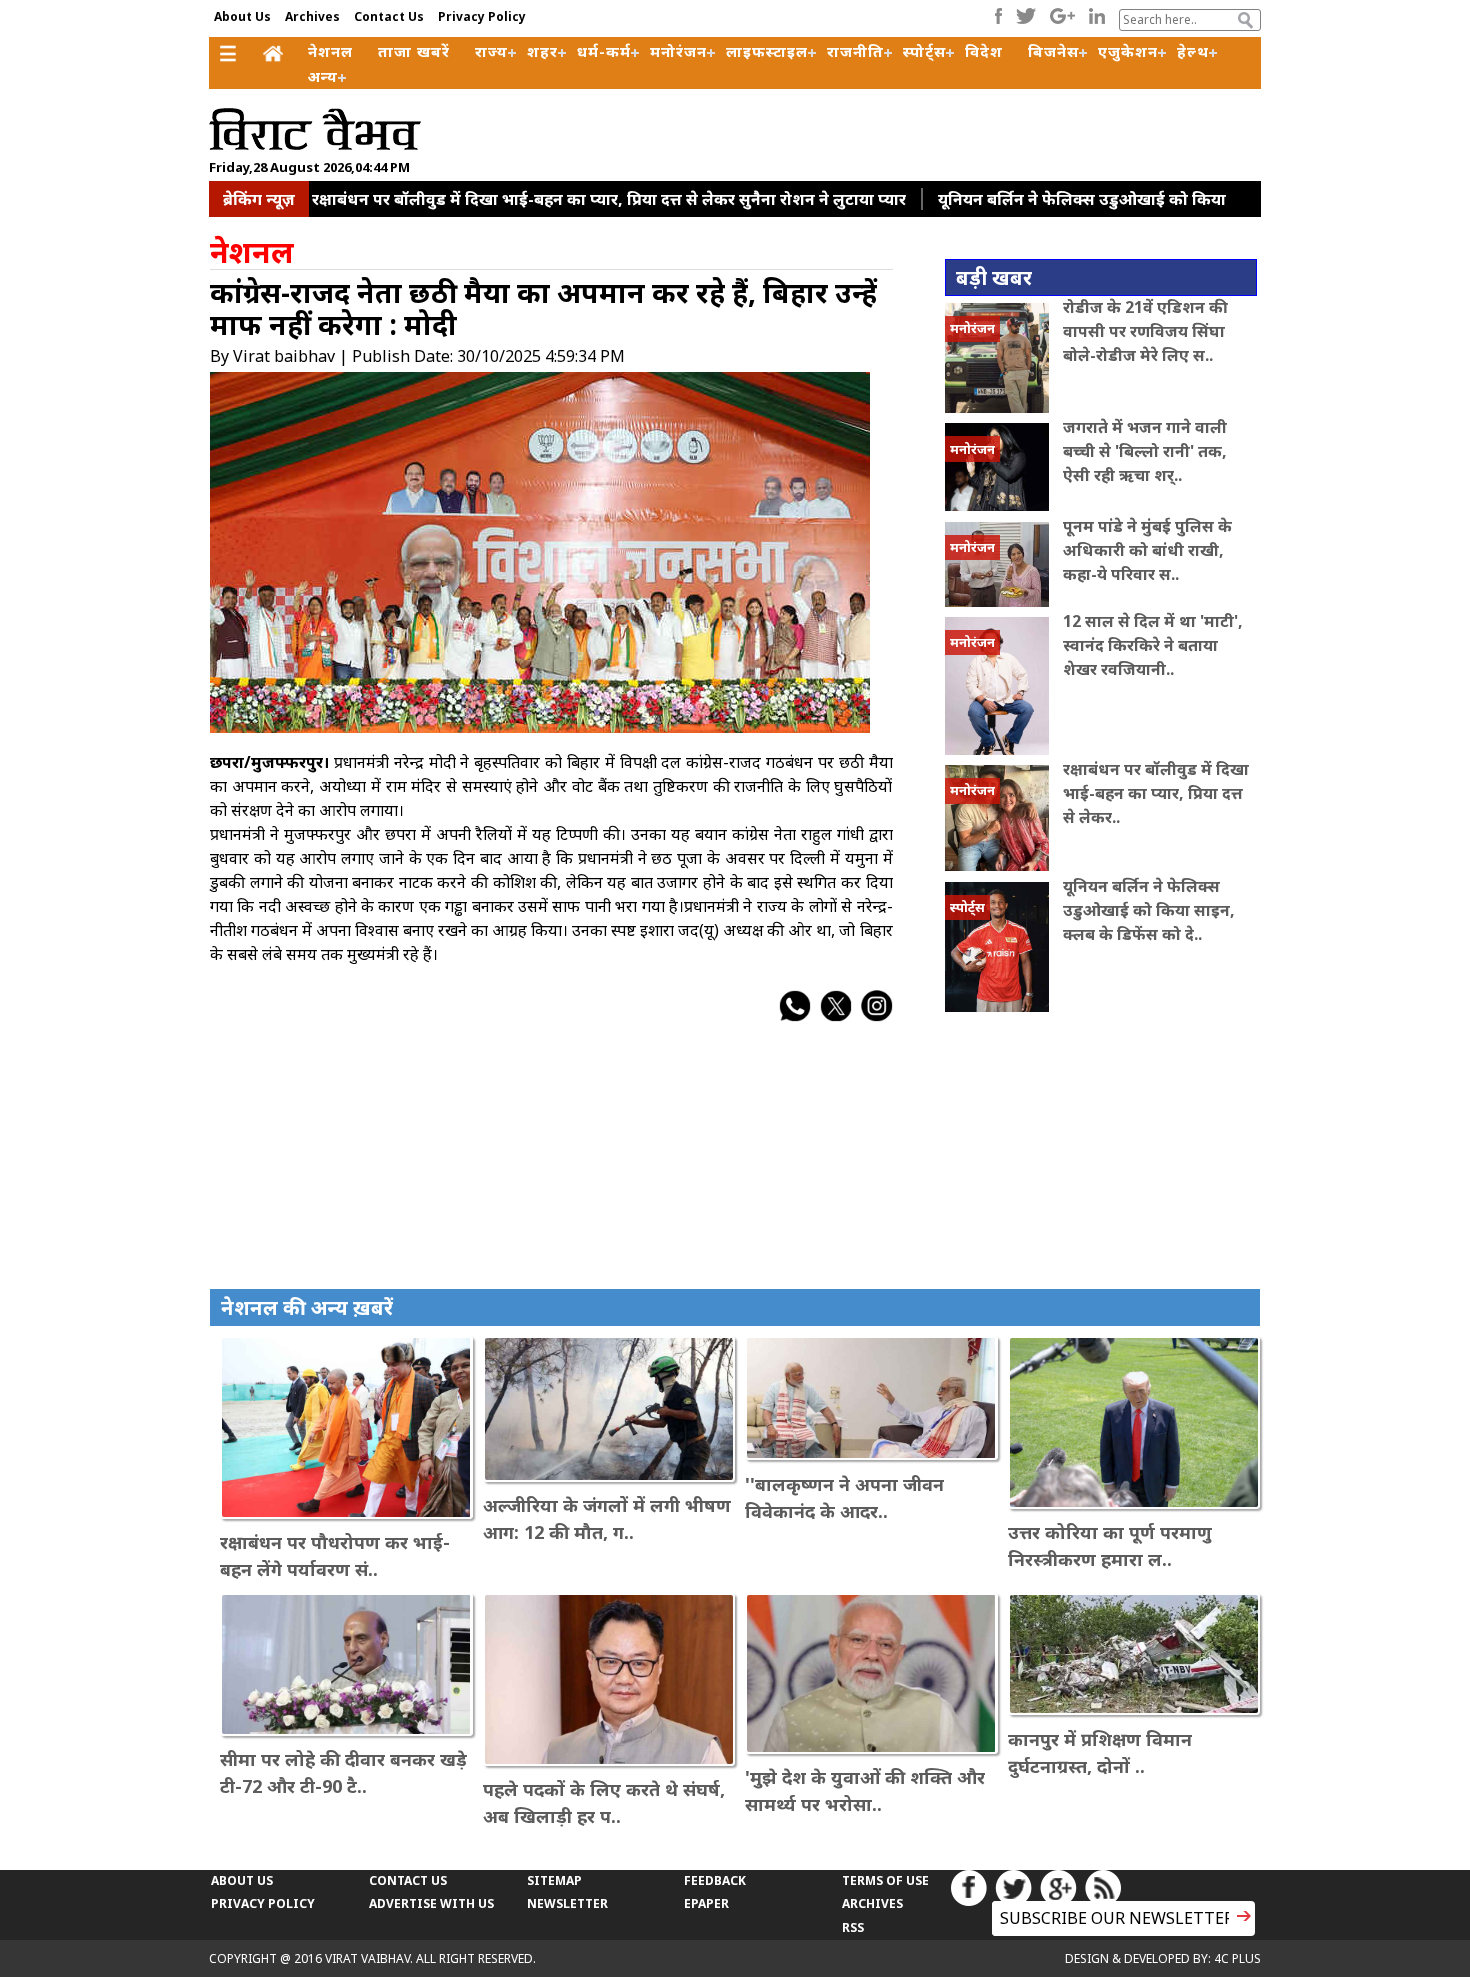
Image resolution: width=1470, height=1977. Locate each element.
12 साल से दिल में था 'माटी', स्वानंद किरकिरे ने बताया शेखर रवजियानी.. (1153, 645)
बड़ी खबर (994, 277)
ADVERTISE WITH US (431, 1903)
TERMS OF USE (885, 1880)
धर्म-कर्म (604, 51)
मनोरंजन (678, 51)
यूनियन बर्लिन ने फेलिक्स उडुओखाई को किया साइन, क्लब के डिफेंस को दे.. (1149, 910)
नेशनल (330, 51)
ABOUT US (242, 1880)
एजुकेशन (1128, 51)
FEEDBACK (715, 1880)
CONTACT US (408, 1880)
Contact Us (389, 16)
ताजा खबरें (414, 51)
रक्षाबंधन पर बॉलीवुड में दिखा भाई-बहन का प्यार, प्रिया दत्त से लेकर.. (1156, 793)
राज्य (491, 51)
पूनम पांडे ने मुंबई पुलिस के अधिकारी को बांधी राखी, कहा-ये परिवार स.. (1147, 550)
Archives (312, 16)
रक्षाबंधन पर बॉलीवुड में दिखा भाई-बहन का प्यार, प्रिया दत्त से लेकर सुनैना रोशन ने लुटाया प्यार (609, 199)
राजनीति (855, 51)
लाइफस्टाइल (767, 51)
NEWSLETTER (567, 1903)
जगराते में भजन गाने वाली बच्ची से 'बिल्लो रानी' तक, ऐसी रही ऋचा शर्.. (1145, 451)
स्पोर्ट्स (924, 51)
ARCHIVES (872, 1903)
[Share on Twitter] (836, 1016)
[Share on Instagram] (877, 1016)
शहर (542, 51)
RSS (853, 1927)
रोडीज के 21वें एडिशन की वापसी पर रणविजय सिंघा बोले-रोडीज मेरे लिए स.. (1145, 331)
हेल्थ (1193, 51)
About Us (242, 16)
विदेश (984, 51)
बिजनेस (1053, 51)
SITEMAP (554, 1880)
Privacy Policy (482, 16)
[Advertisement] (889, 124)
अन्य (323, 76)
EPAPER (706, 1903)
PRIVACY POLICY (263, 1903)
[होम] (275, 55)
